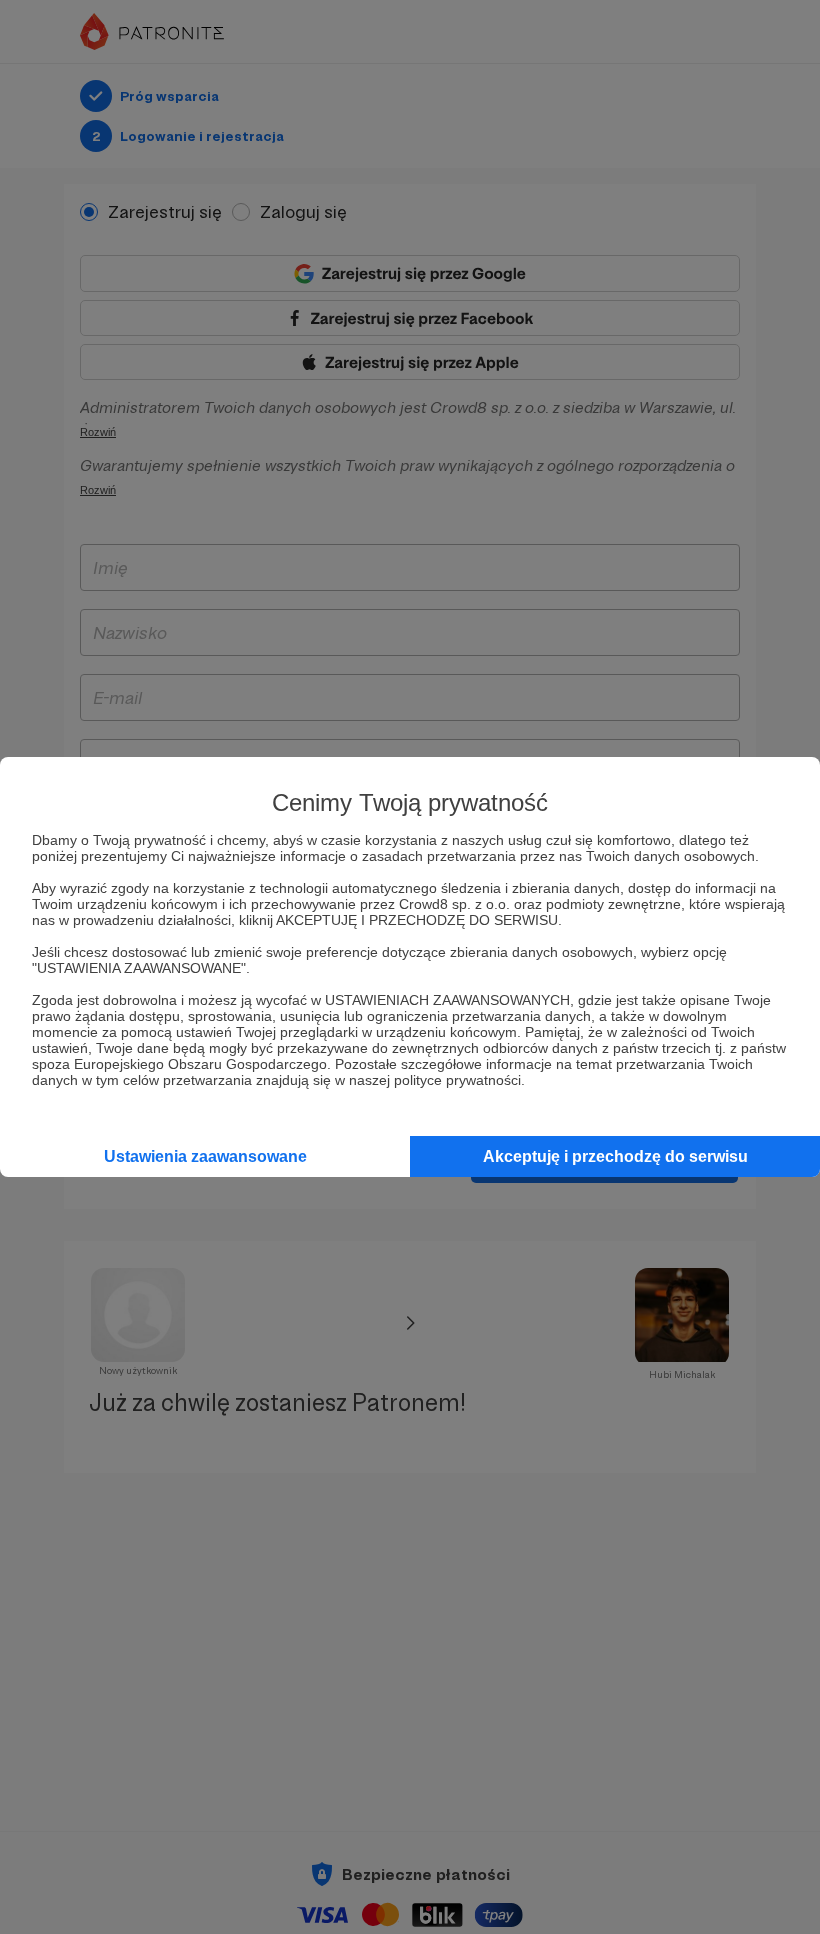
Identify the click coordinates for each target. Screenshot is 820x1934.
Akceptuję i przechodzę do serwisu (615, 1156)
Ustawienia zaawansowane (205, 1156)
